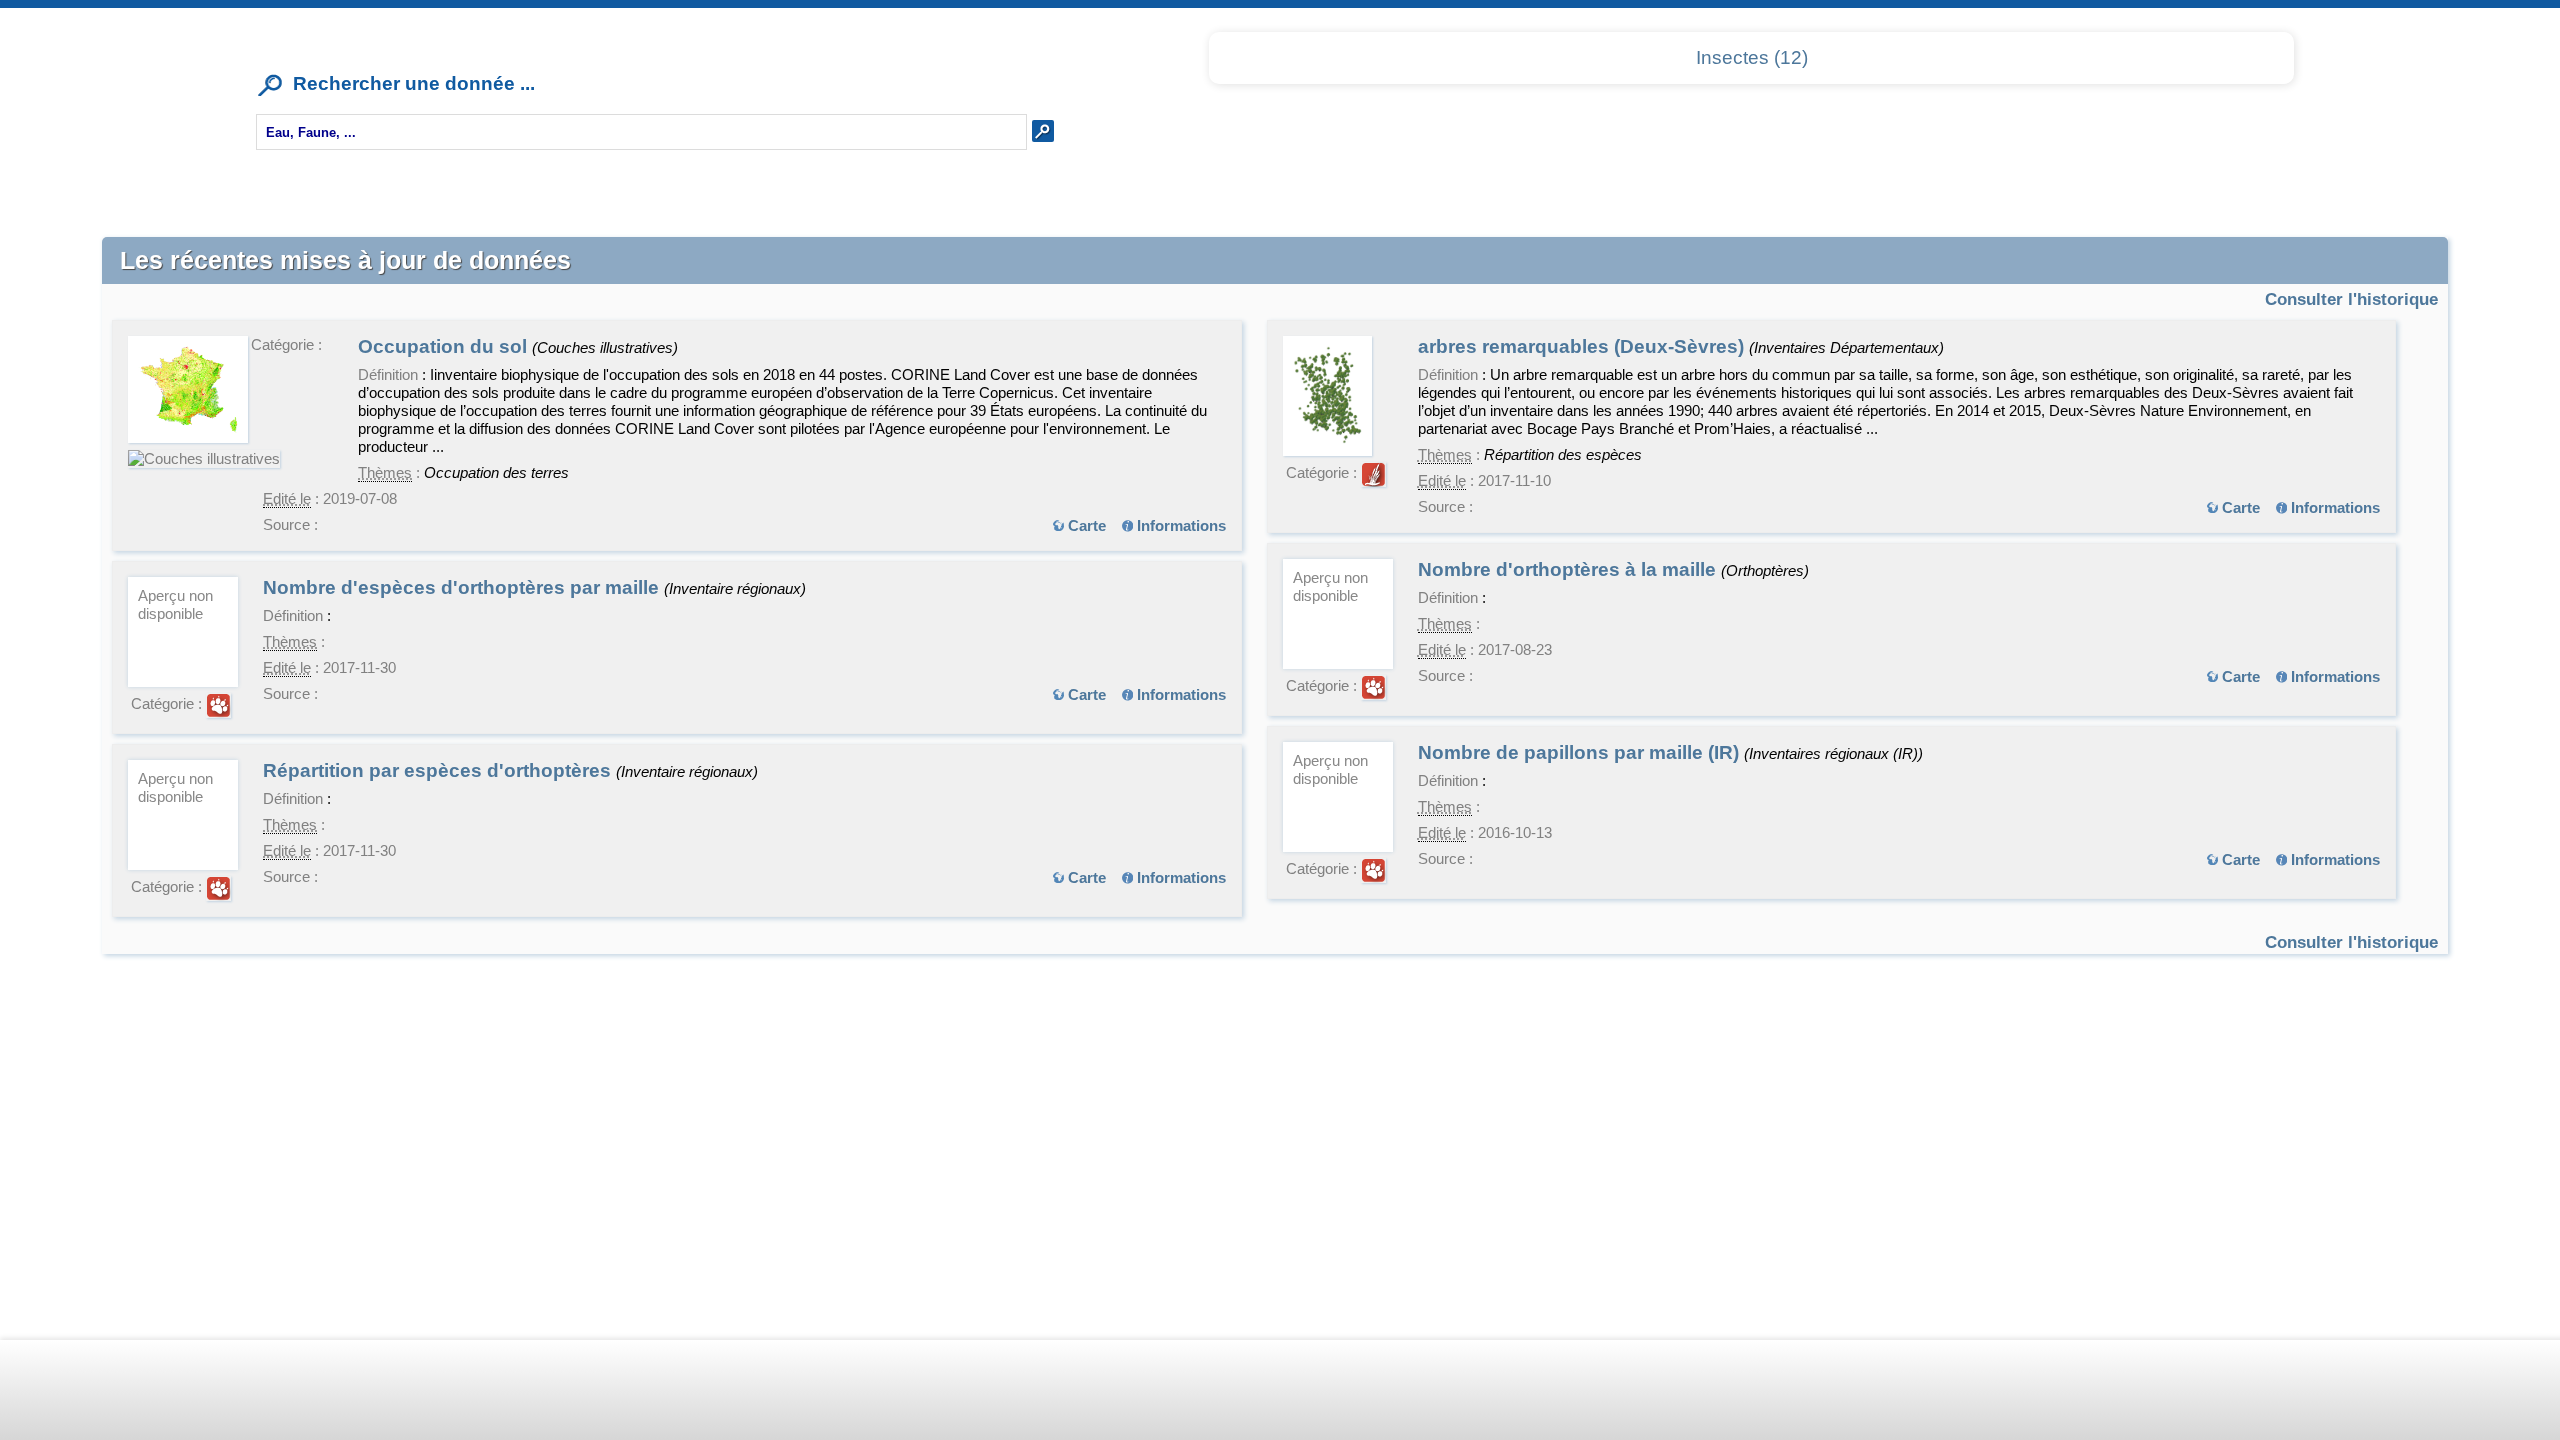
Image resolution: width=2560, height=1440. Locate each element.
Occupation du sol (445, 346)
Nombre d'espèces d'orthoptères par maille (463, 587)
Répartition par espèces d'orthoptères (439, 770)
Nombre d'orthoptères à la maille (1569, 569)
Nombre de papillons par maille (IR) (1581, 752)
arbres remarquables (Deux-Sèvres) (1583, 346)
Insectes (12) (1752, 57)
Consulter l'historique (2351, 299)
